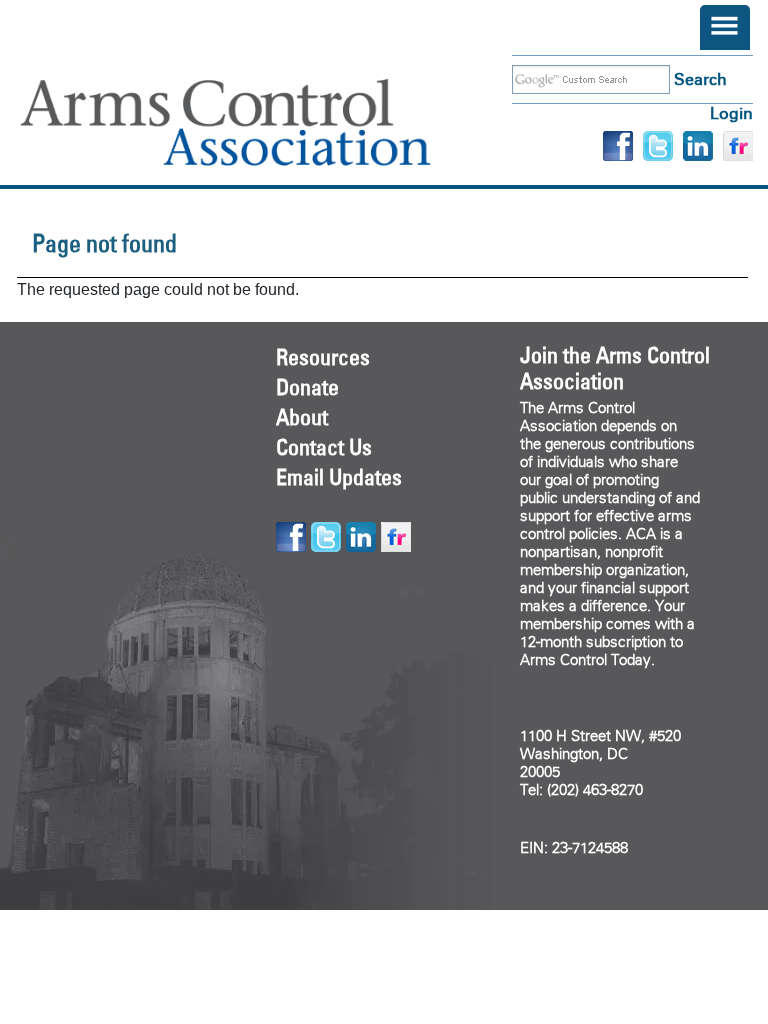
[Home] (255, 122)
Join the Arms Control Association (615, 368)
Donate (307, 387)
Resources (323, 357)
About (302, 417)
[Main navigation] (725, 27)
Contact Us (324, 447)
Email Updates (339, 477)
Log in (731, 113)
